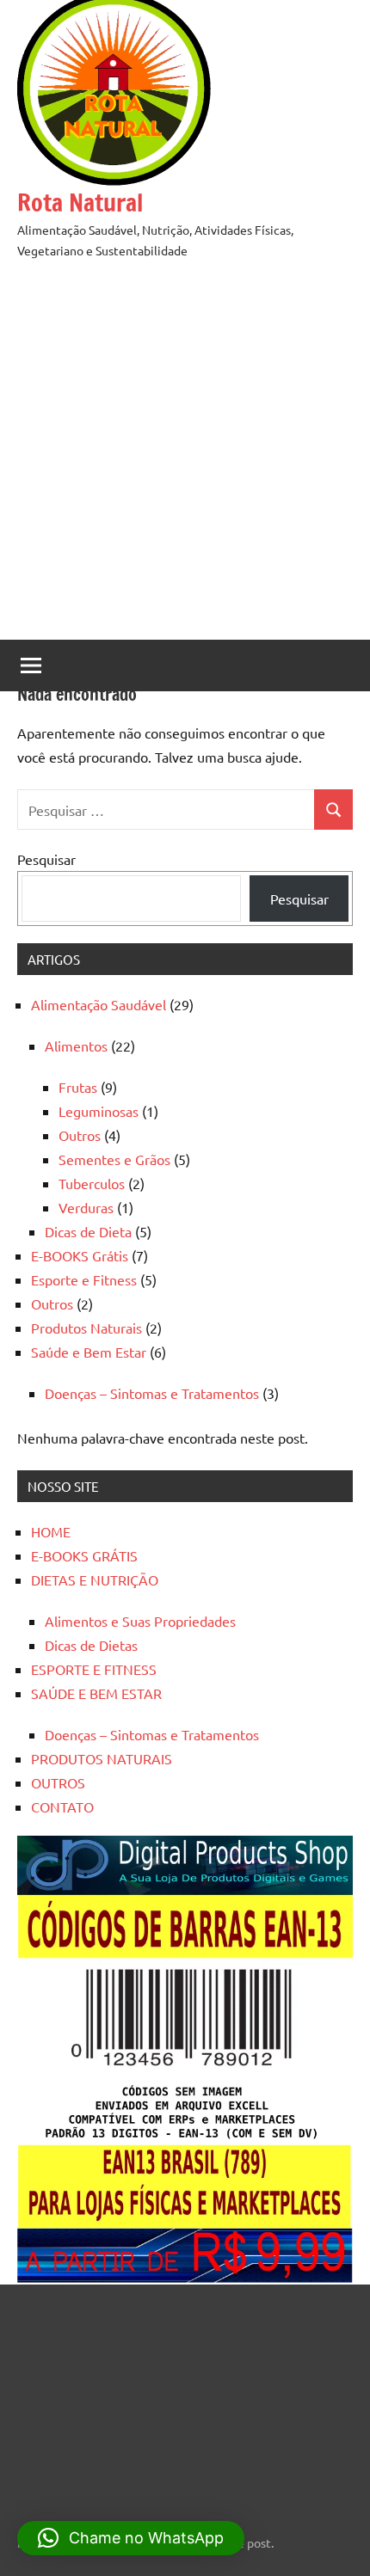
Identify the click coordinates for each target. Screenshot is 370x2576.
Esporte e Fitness (84, 1279)
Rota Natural (80, 202)
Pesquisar (46, 859)
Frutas (78, 1087)
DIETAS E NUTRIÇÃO (95, 1579)
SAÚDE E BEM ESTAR (96, 1693)
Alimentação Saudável (99, 1004)
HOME (51, 1531)
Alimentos (76, 1046)
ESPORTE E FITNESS (94, 1669)
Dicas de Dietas (91, 1645)
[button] (131, 2538)
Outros (80, 1135)
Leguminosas (99, 1111)
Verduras (86, 1207)
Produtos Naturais (86, 1328)
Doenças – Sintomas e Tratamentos (152, 1393)
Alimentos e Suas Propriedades (140, 1621)
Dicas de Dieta (88, 1231)
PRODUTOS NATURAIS (102, 1758)
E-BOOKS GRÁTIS (84, 1555)
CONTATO (62, 1806)
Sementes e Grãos (114, 1159)
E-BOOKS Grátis (80, 1255)
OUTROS (58, 1782)
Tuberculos (92, 1183)
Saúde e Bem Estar (89, 1352)
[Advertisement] (185, 455)
